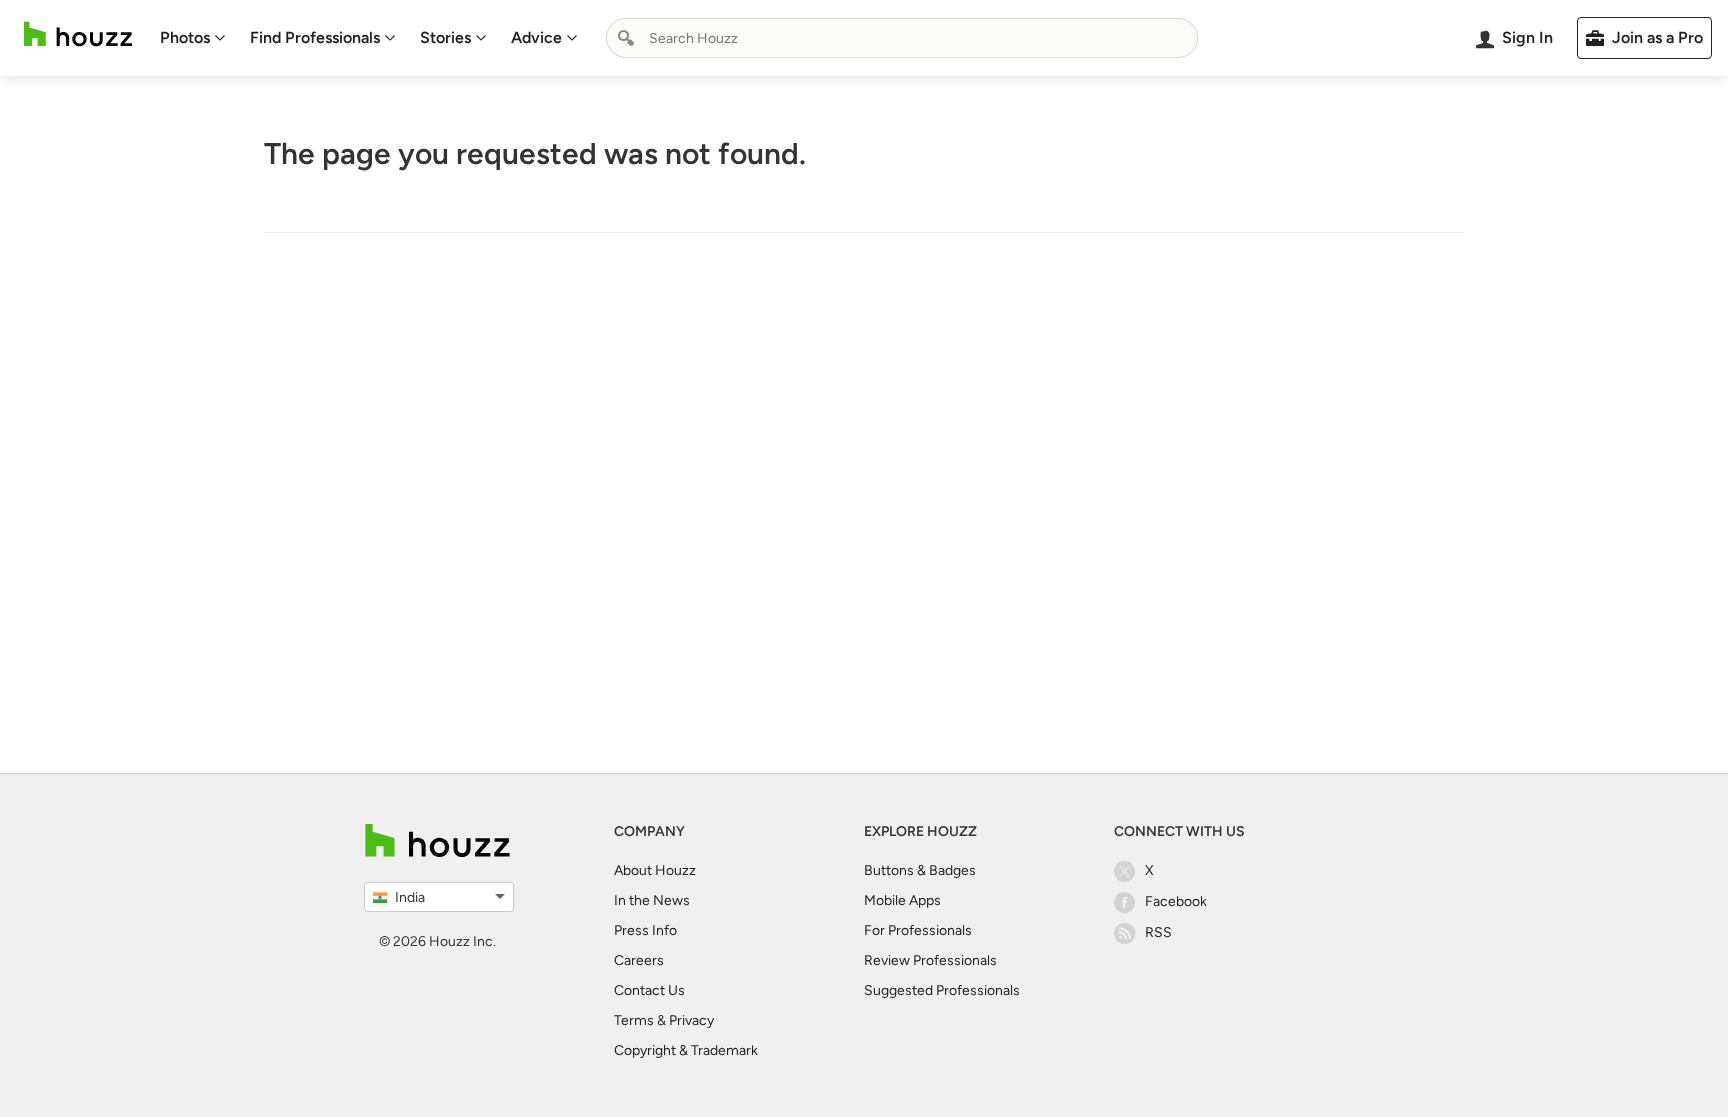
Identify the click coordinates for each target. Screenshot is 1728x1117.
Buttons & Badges (920, 870)
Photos (185, 37)
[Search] (626, 38)
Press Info (645, 930)
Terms (634, 1020)
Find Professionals (315, 37)
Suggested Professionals (942, 990)
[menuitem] (193, 38)
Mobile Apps (902, 900)
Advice (536, 37)
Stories (445, 37)
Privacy (691, 1020)
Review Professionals (930, 960)
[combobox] (902, 38)
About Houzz (655, 870)
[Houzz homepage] (78, 34)
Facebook (1176, 901)
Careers (639, 960)
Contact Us (649, 990)
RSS (1158, 932)
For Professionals (918, 930)
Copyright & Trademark (686, 1050)
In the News (652, 900)
